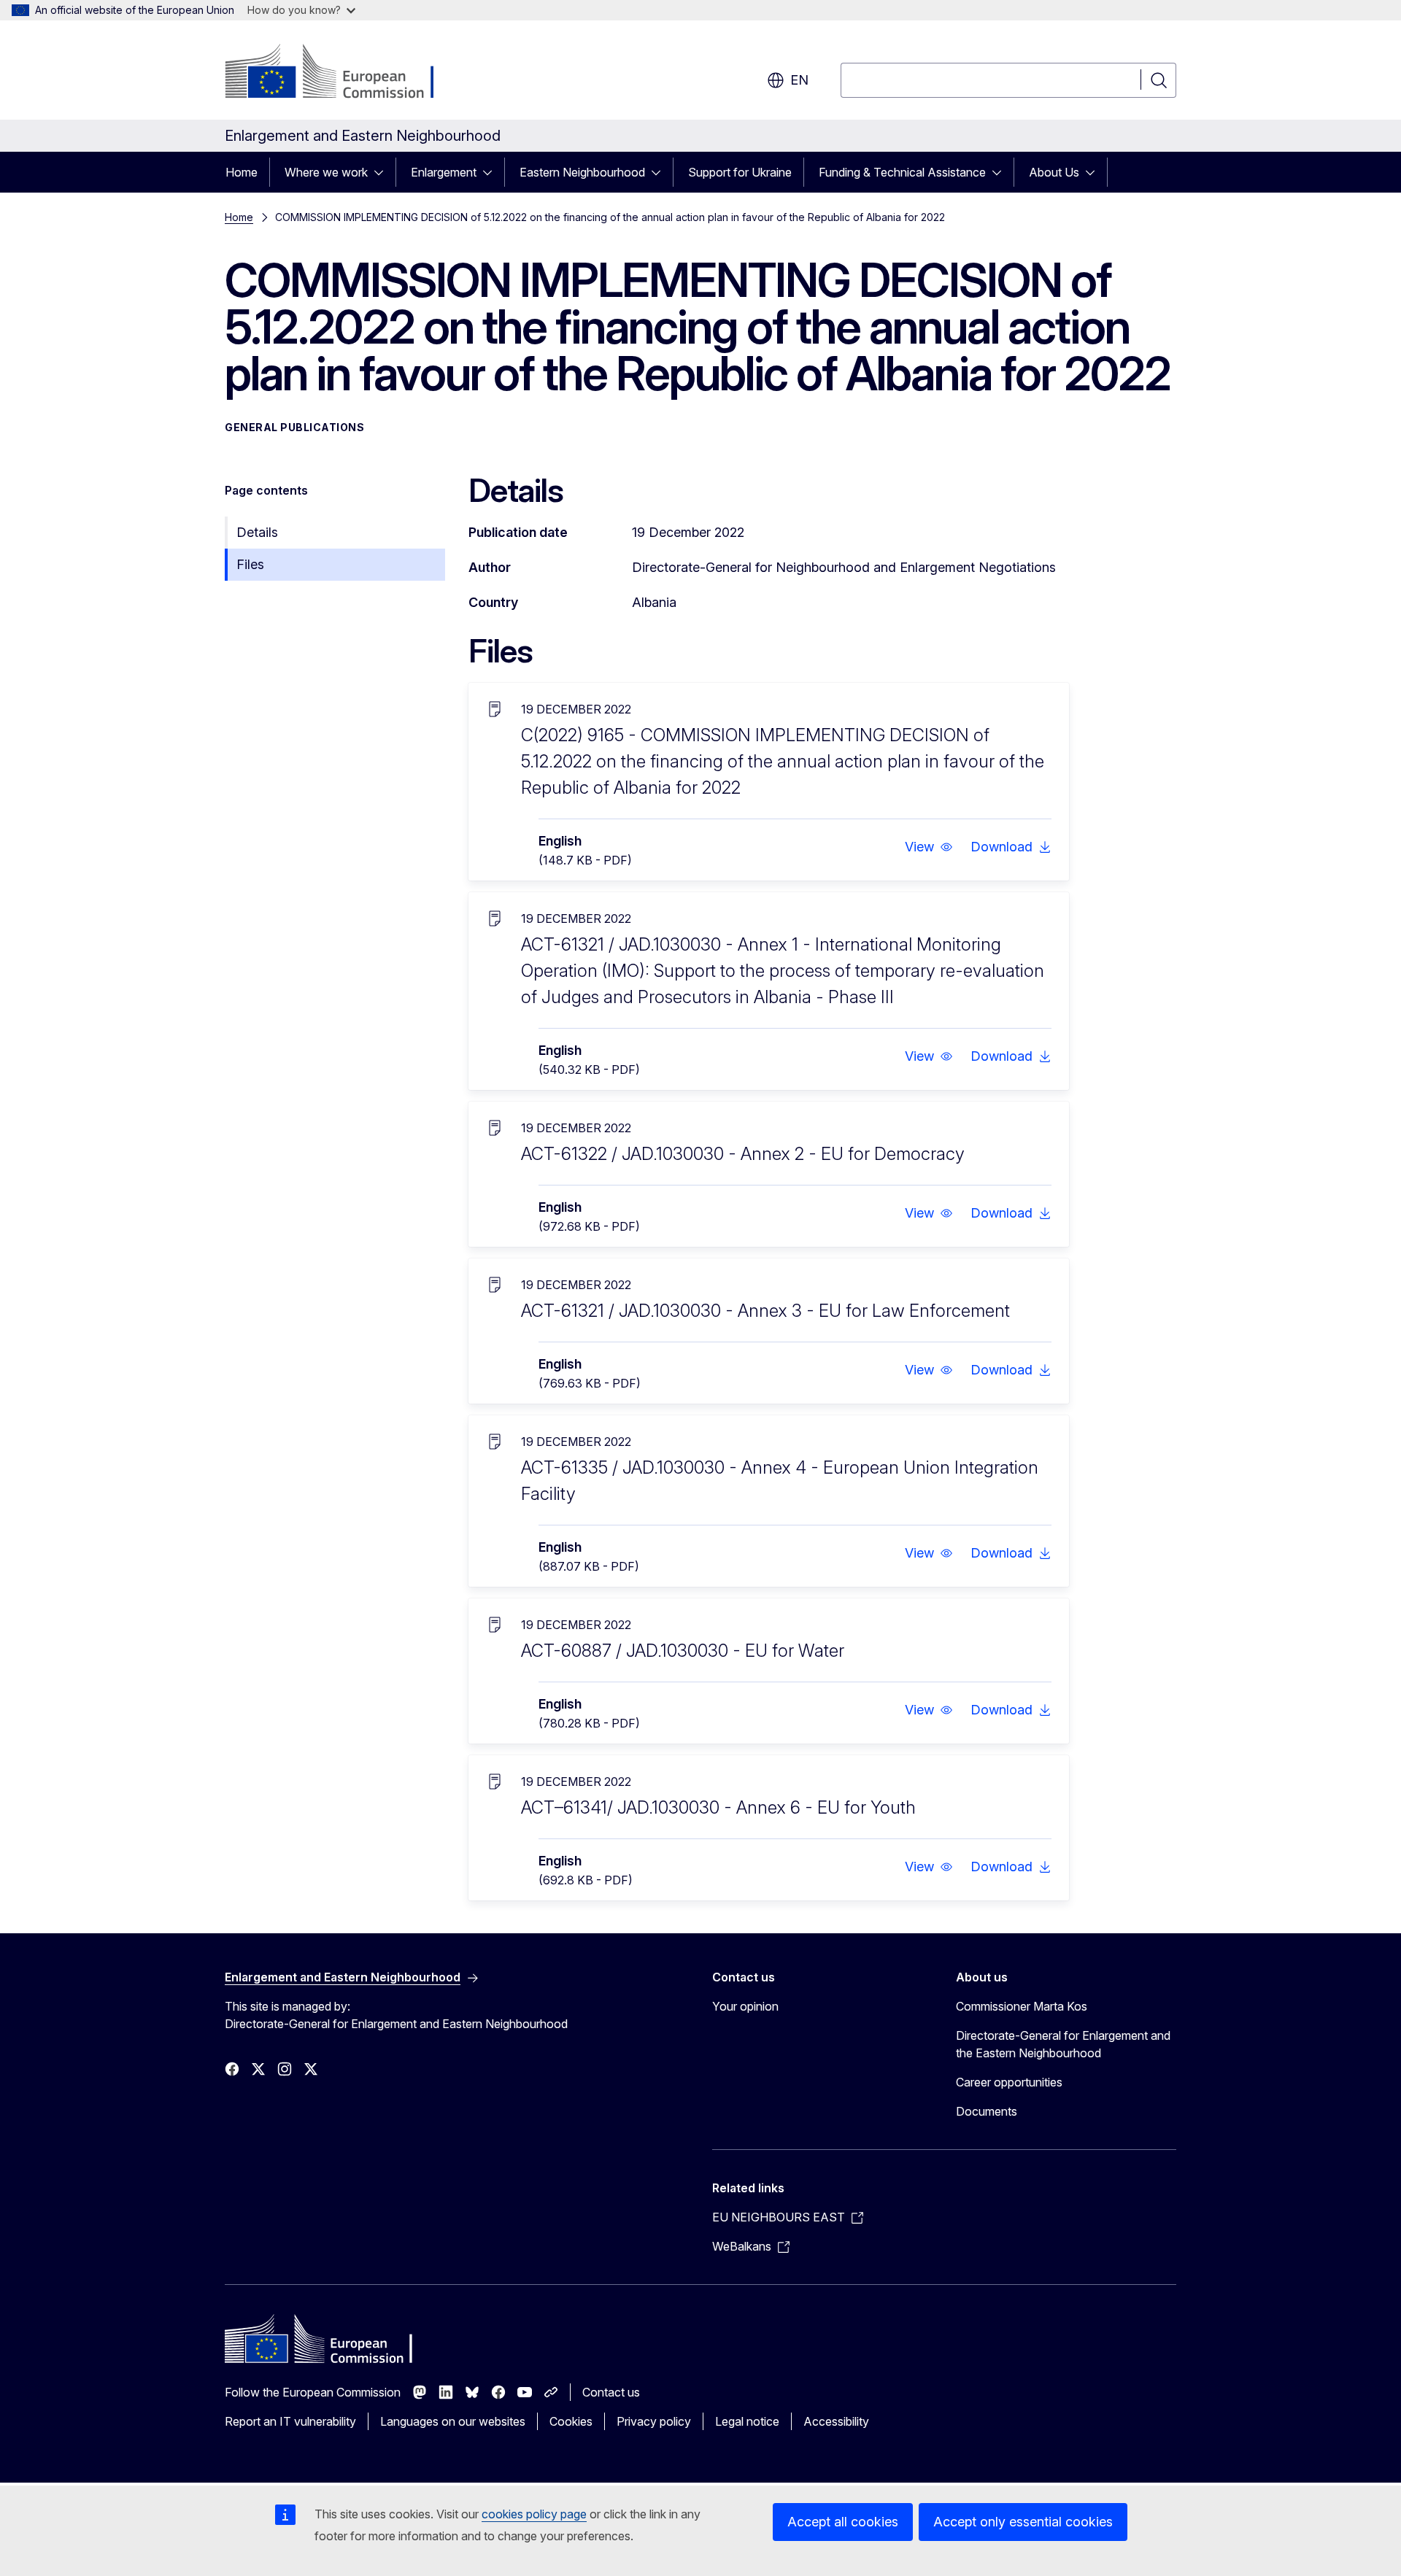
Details (257, 532)
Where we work (326, 172)
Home (242, 172)
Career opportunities (1009, 2082)
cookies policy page (534, 2514)
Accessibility (836, 2421)
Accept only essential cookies (1023, 2522)
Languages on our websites (453, 2421)
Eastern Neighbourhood (582, 172)
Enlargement (444, 172)
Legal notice (747, 2421)
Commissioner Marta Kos (1022, 2006)
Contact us (611, 2392)
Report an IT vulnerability (290, 2421)
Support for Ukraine (740, 172)
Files (250, 564)
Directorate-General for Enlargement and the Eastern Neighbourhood (1063, 2044)
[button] (929, 847)
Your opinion (745, 2006)
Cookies (571, 2421)
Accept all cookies (843, 2522)
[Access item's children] (383, 172)
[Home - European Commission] (343, 73)
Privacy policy (654, 2421)
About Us (1054, 172)
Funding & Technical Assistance (902, 172)
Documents (987, 2111)
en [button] (799, 80)
